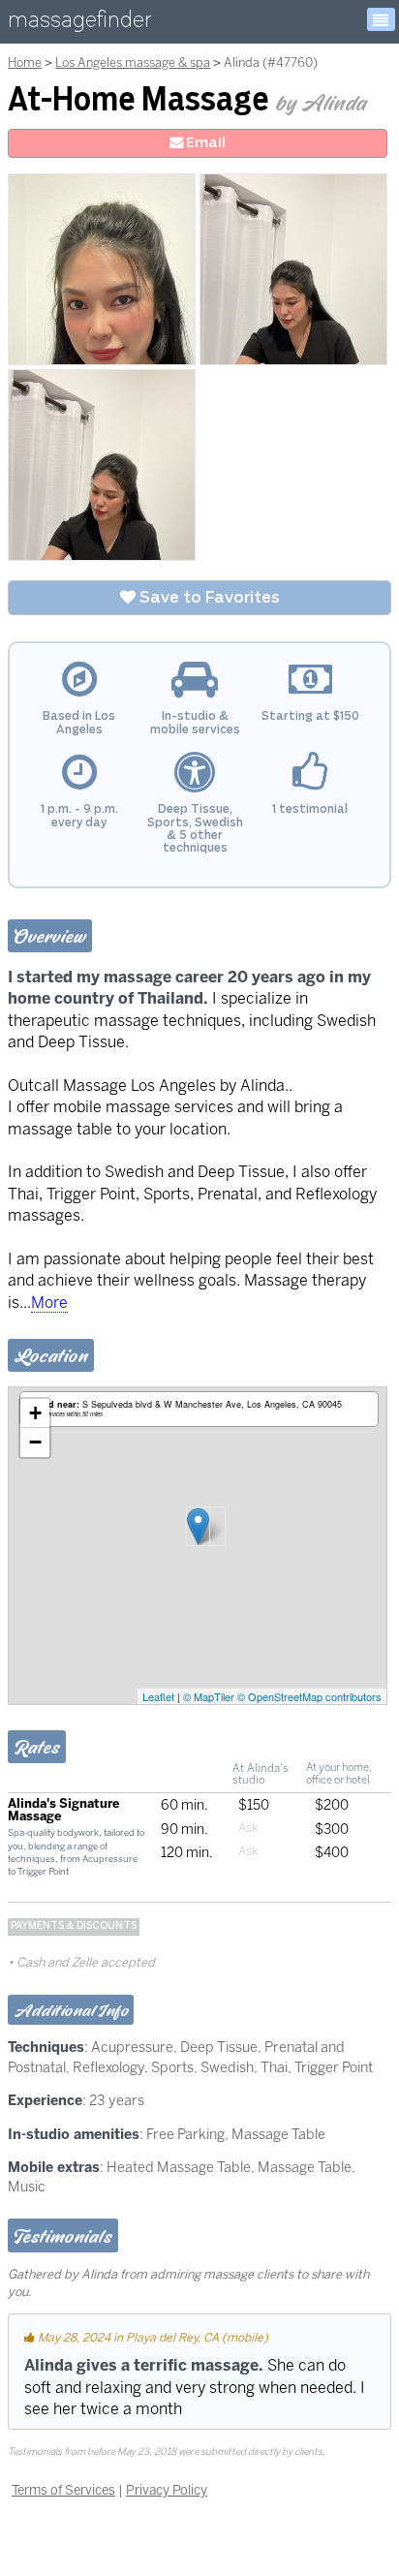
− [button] (35, 1442)
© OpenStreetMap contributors (309, 1696)
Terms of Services (63, 2490)
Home (25, 62)
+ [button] (35, 1413)
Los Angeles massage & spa (133, 62)
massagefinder (79, 24)
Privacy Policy (167, 2490)
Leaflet (158, 1696)
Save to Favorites (208, 598)
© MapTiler (209, 1696)
